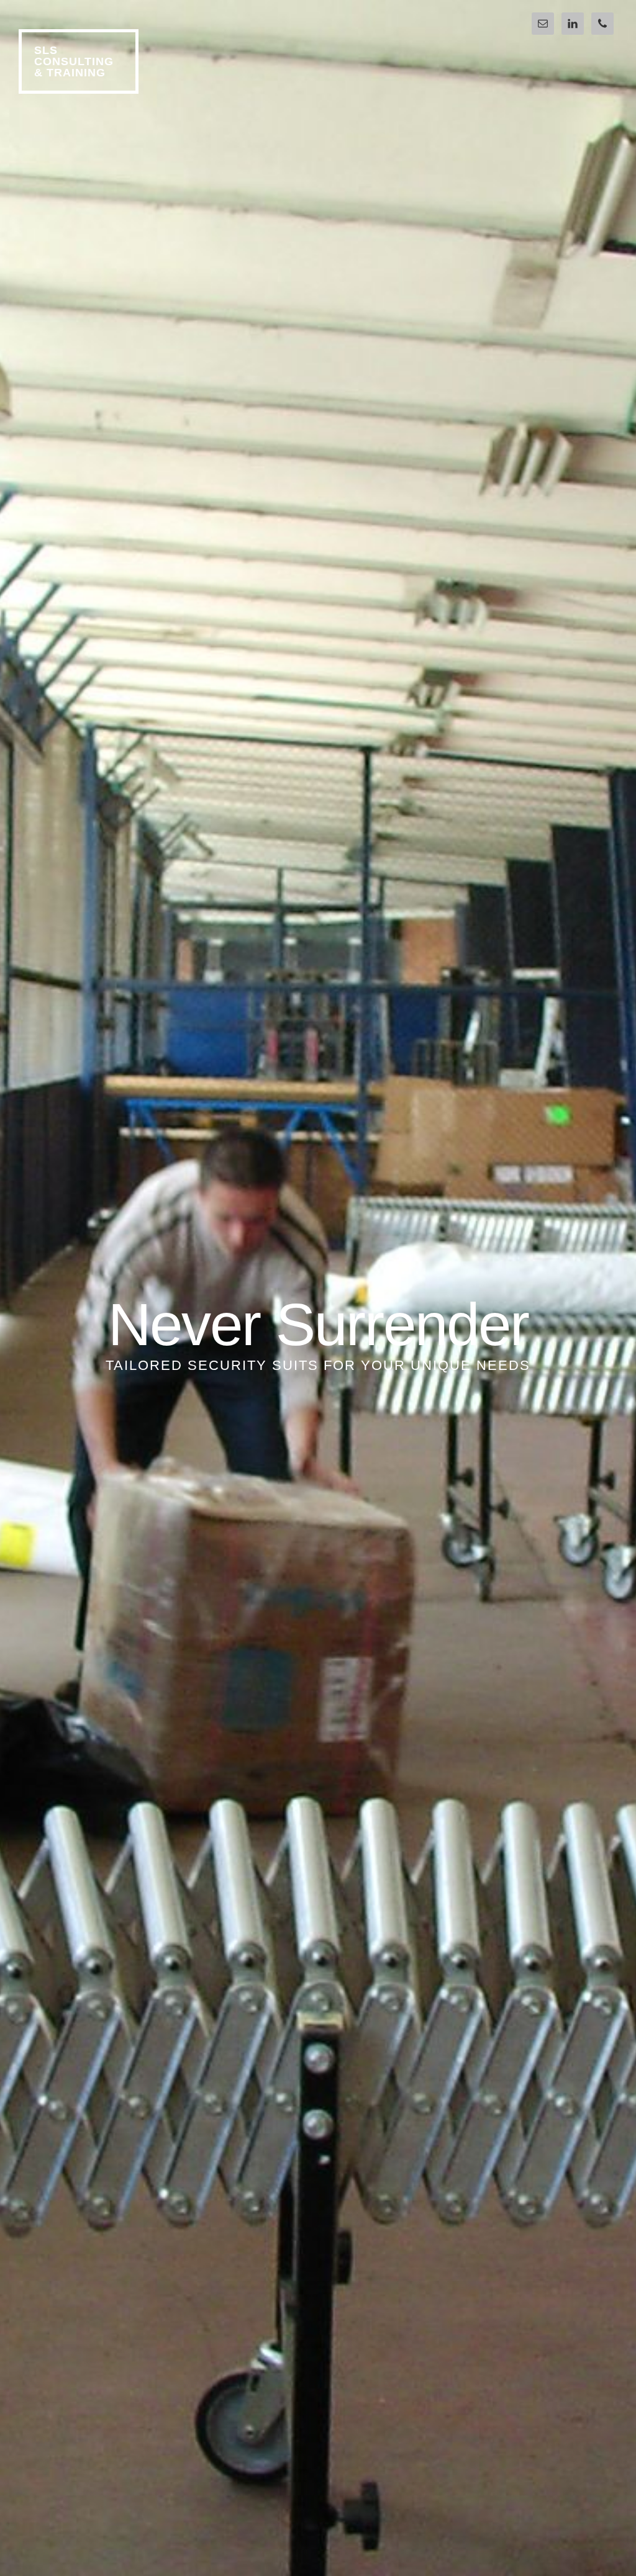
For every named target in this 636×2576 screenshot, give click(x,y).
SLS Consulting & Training (74, 61)
